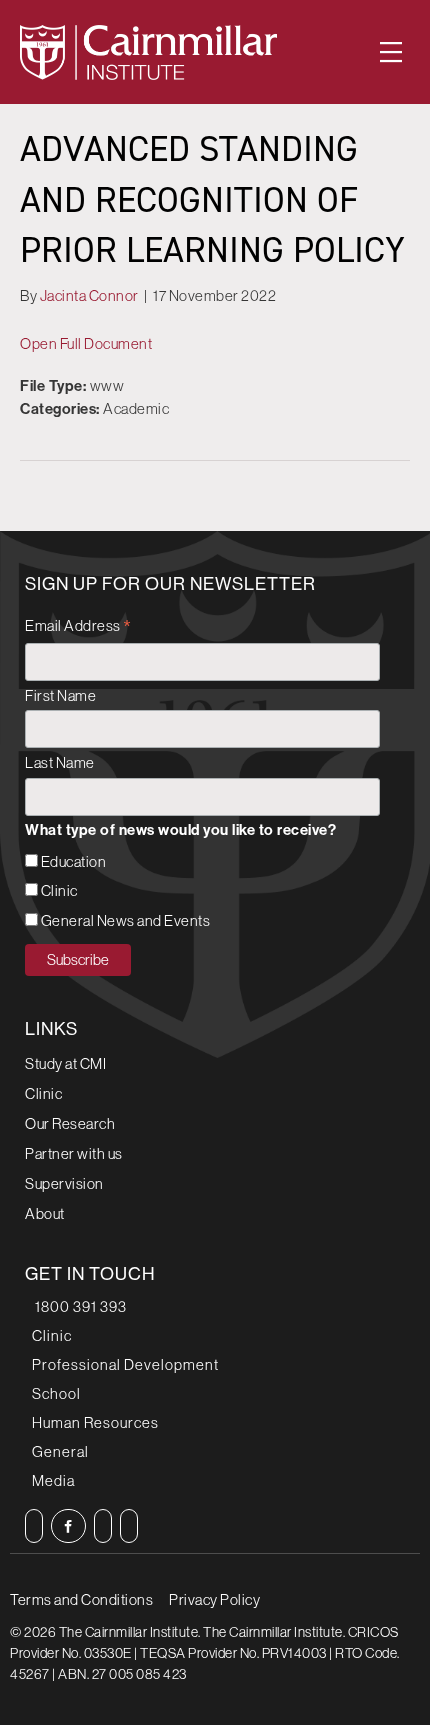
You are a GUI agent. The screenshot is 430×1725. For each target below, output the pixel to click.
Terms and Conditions (81, 1599)
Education (74, 861)
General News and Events (126, 920)
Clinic (59, 890)
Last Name (60, 762)
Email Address (78, 627)
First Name (60, 695)
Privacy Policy (214, 1599)
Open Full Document (86, 343)
